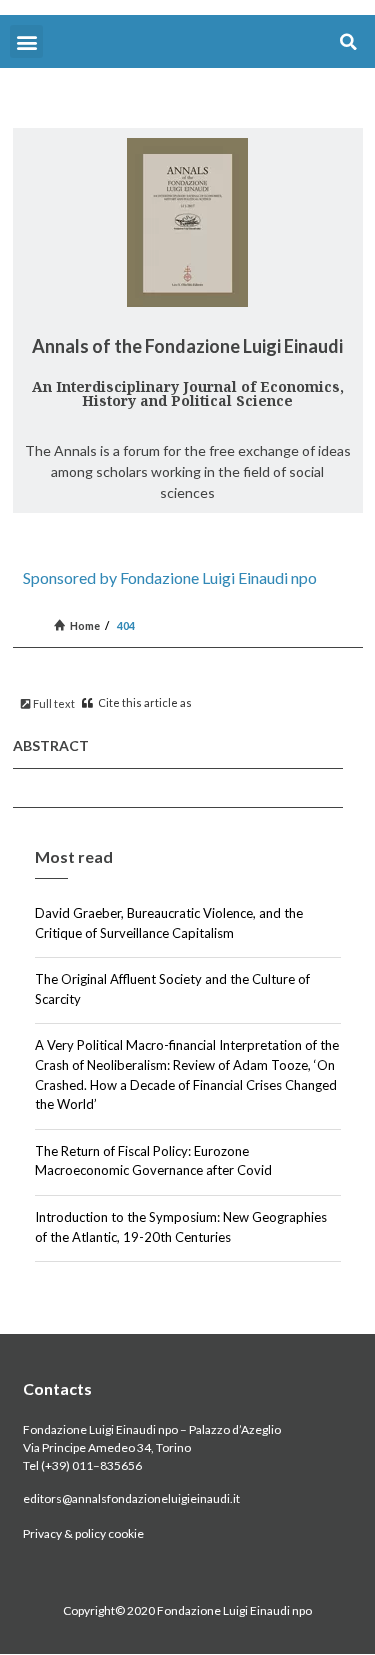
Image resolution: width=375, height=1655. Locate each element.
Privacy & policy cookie (83, 1533)
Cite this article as (144, 702)
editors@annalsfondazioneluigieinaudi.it (131, 1498)
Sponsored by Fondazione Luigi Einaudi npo (170, 577)
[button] (26, 41)
